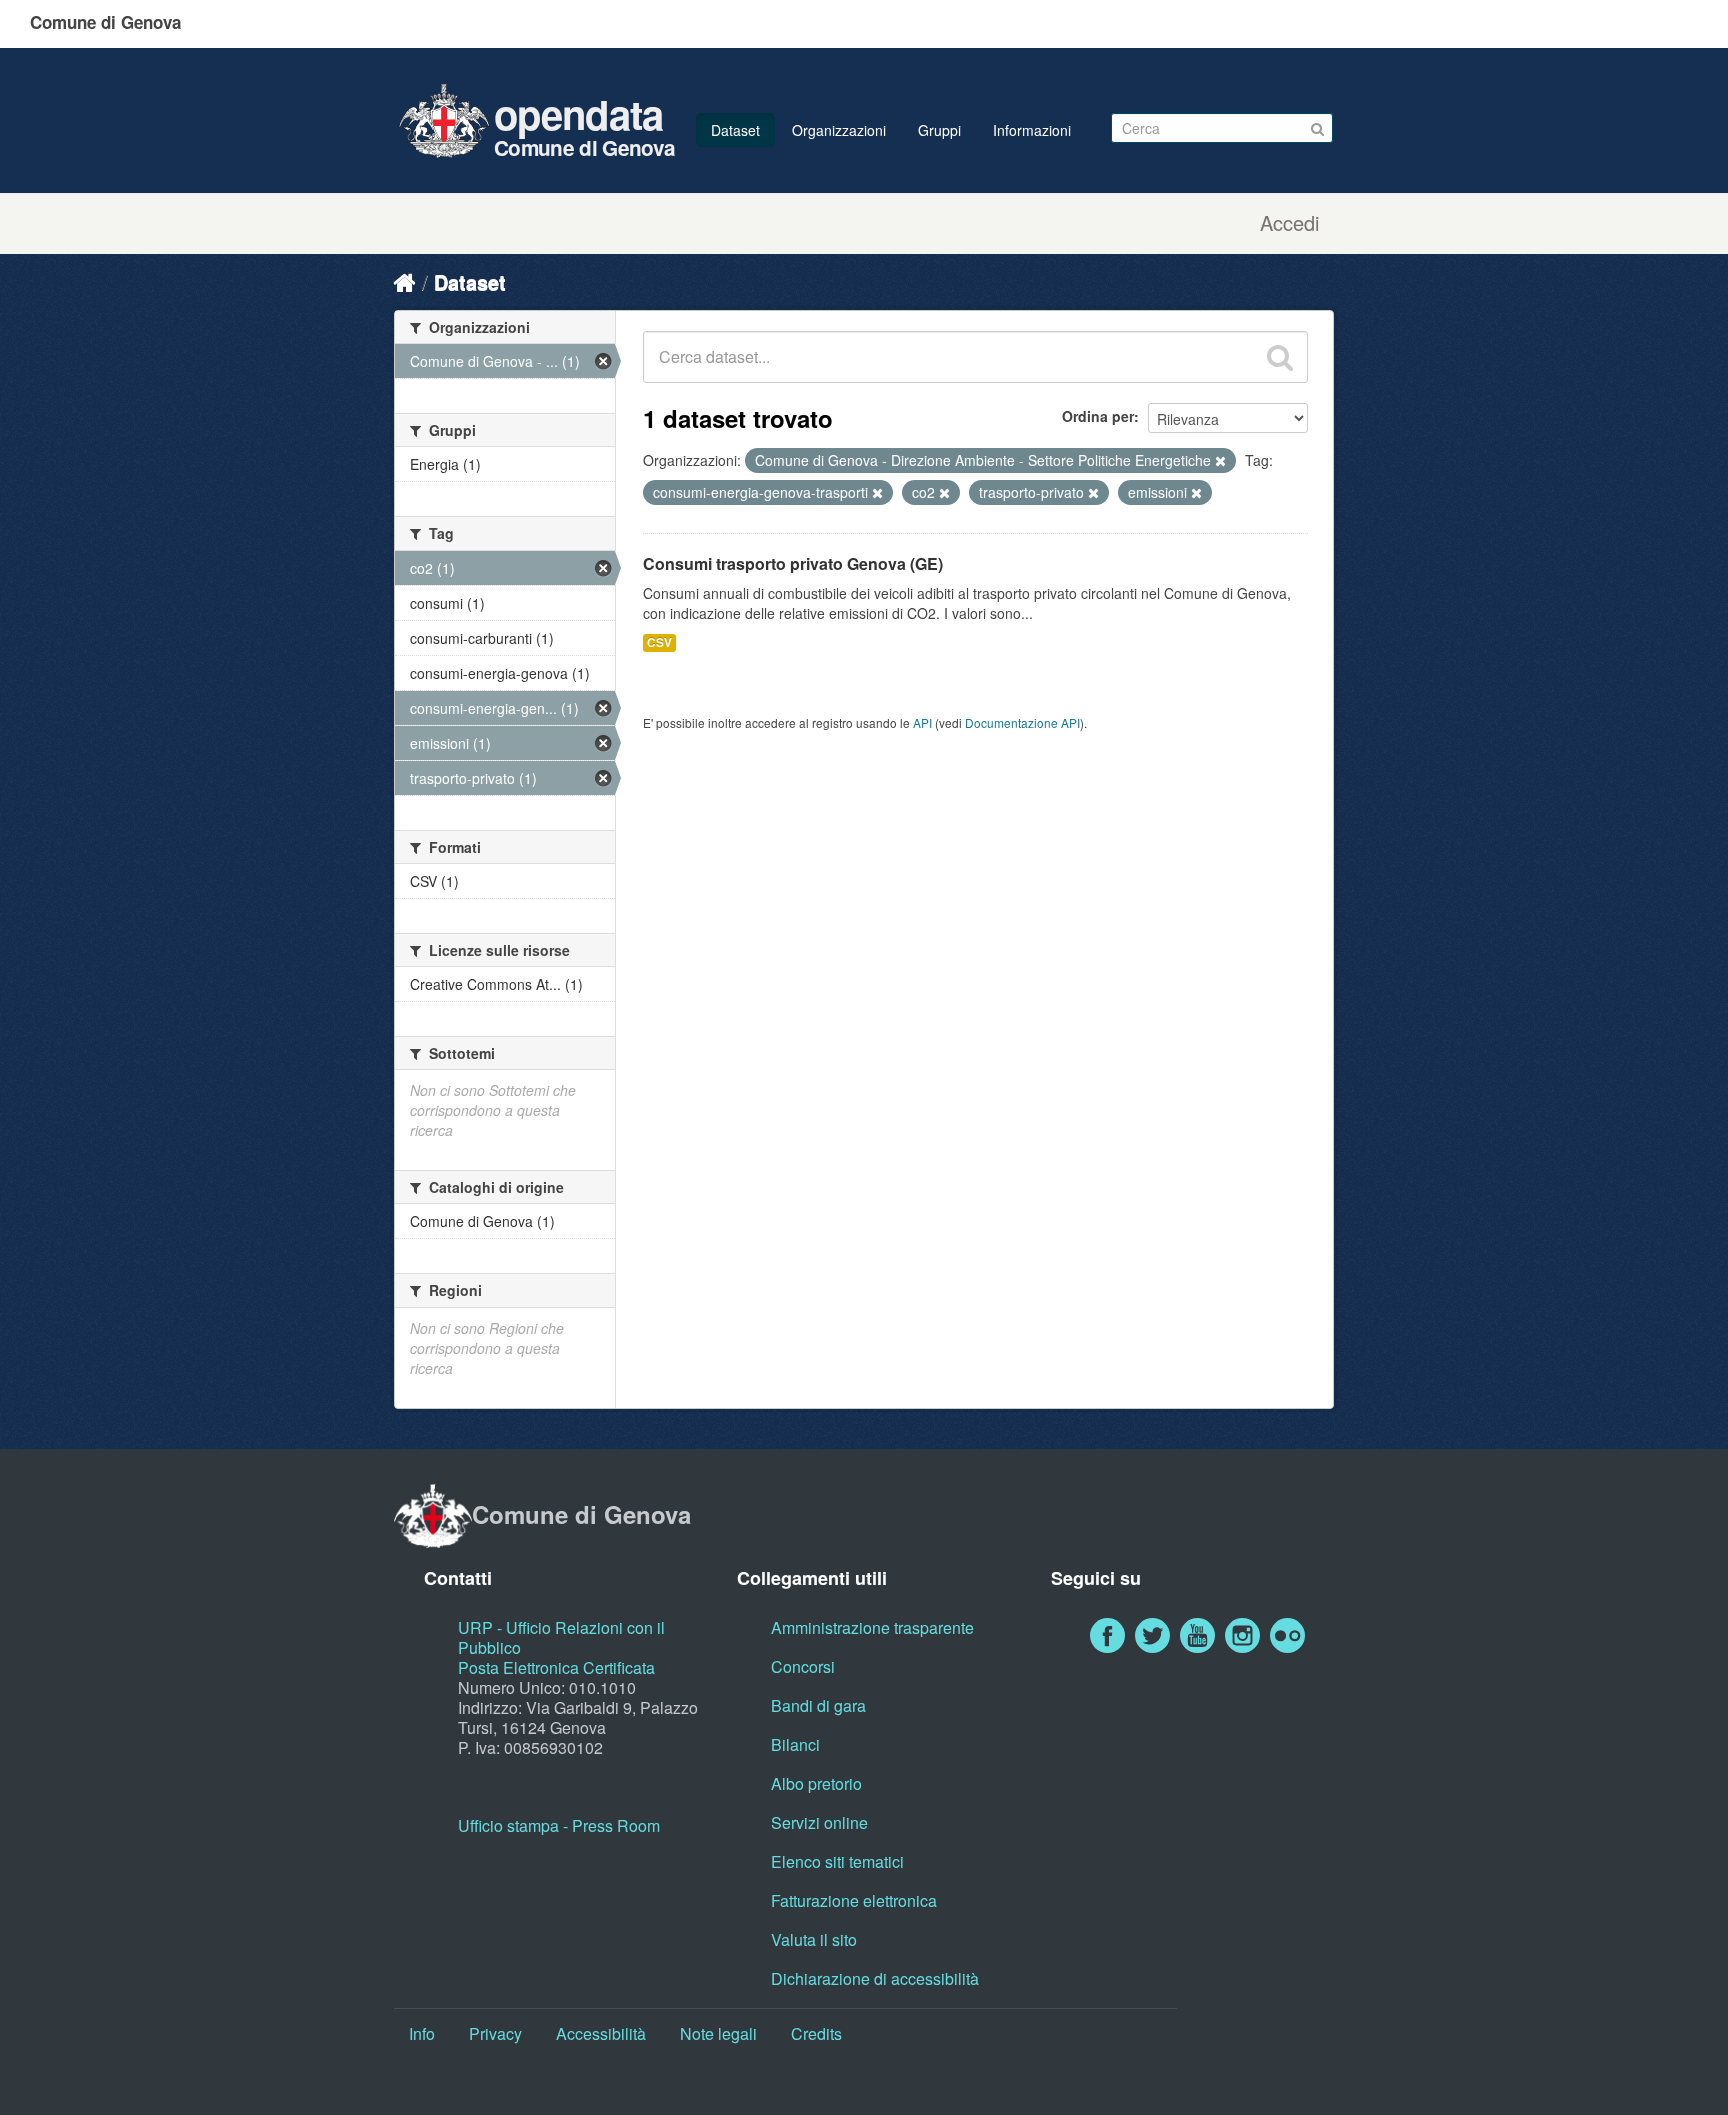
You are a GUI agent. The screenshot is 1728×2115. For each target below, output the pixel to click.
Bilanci (795, 1744)
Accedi (1289, 223)
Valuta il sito (814, 1939)
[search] (1280, 357)
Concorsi (803, 1666)
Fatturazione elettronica (854, 1900)
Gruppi (939, 130)
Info (422, 2033)
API (922, 722)
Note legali (718, 2033)
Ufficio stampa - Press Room (559, 1825)
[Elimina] (1220, 461)
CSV (659, 642)
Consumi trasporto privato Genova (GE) (793, 563)
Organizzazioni (839, 130)
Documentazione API (1022, 722)
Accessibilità (601, 2033)
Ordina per (1098, 416)
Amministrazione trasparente (872, 1627)
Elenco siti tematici (837, 1861)
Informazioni (1032, 130)
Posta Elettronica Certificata (556, 1667)
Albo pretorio (816, 1783)
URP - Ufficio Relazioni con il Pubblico (561, 1637)
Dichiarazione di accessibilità (875, 1978)
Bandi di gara (818, 1705)
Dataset (735, 130)
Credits (816, 2033)
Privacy (495, 2033)
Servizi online (819, 1822)
